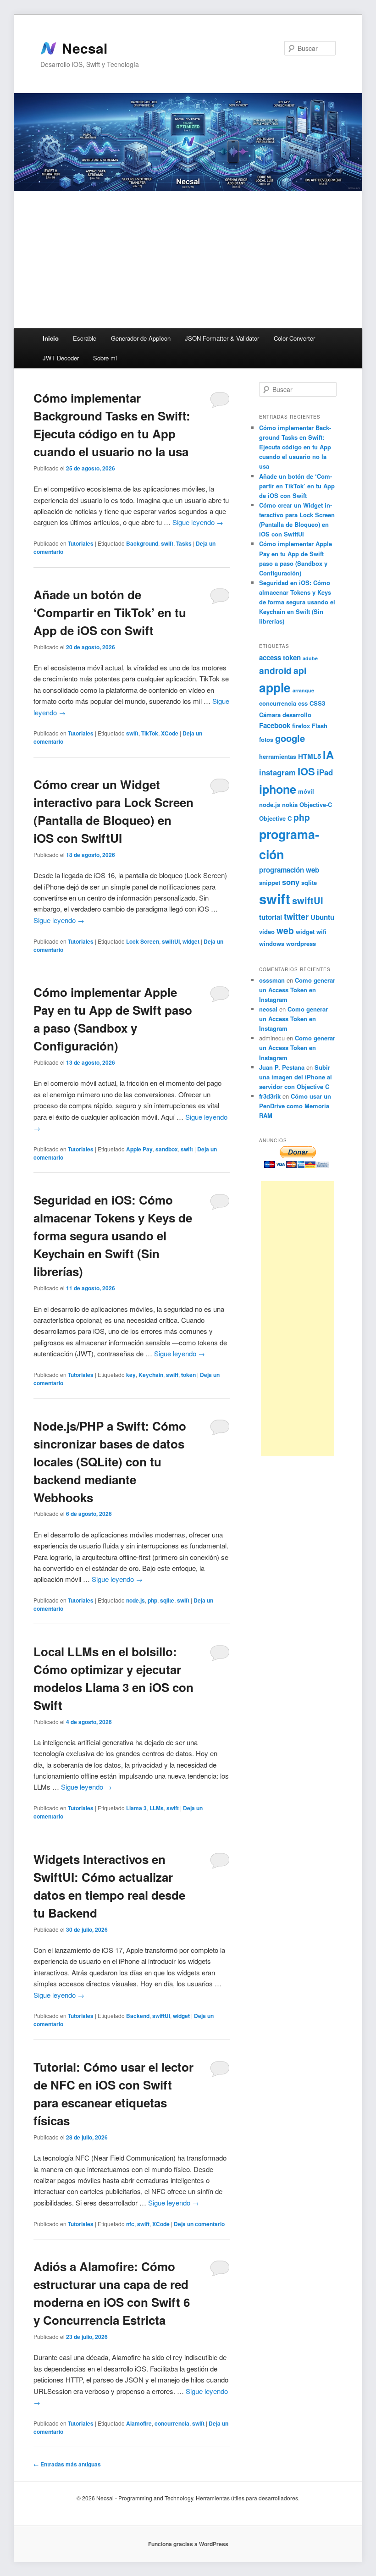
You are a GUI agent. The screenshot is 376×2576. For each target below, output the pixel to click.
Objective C (275, 818)
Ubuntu (322, 917)
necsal (268, 1009)
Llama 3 (136, 1808)
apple (275, 687)
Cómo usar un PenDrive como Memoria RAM (295, 1106)
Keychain (151, 1375)
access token (280, 658)
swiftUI (171, 941)
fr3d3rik (270, 1096)
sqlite (167, 1600)
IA (328, 755)
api (300, 670)
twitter (296, 917)
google (290, 738)
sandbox (167, 1149)
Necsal (85, 48)
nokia (290, 804)
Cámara (270, 715)
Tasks (184, 543)
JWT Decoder (61, 358)
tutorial (271, 917)
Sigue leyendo (198, 522)
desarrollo (297, 715)
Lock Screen (143, 941)
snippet (270, 882)
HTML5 (310, 756)
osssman (272, 980)
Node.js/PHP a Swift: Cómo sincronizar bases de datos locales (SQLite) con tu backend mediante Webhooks (110, 1462)
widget (191, 941)
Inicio (51, 338)
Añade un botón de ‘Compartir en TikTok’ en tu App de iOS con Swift (110, 612)
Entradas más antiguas (67, 2464)
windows (272, 943)
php (152, 1600)
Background (142, 543)
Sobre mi (105, 358)
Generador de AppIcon (141, 338)
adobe (310, 658)
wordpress (301, 943)
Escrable (85, 338)
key (131, 1375)
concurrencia (172, 2423)
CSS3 (317, 703)
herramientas (278, 756)
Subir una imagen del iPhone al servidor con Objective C (296, 1077)
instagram (277, 772)
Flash (320, 726)
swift (167, 543)
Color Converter (294, 338)
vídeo (267, 931)
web (285, 930)
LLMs (157, 1808)
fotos (266, 739)
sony (291, 882)
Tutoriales (81, 543)
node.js (135, 1600)
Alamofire (139, 2423)
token (188, 1375)
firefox (301, 726)
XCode (170, 733)
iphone (278, 789)
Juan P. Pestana (282, 1067)
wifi (321, 931)
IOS (306, 771)
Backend (138, 2016)
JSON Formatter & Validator (222, 338)
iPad (325, 772)
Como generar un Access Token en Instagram (297, 990)
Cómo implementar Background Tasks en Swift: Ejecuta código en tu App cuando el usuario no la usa (295, 447)
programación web (289, 870)
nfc (130, 2224)
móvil (306, 791)
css (303, 703)
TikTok (150, 733)
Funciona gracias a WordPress (188, 2544)
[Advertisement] (188, 260)
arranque (303, 690)
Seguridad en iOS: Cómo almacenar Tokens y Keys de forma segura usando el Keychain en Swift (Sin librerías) (113, 1235)
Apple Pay (139, 1149)
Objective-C (316, 804)
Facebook (275, 725)
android (275, 670)
